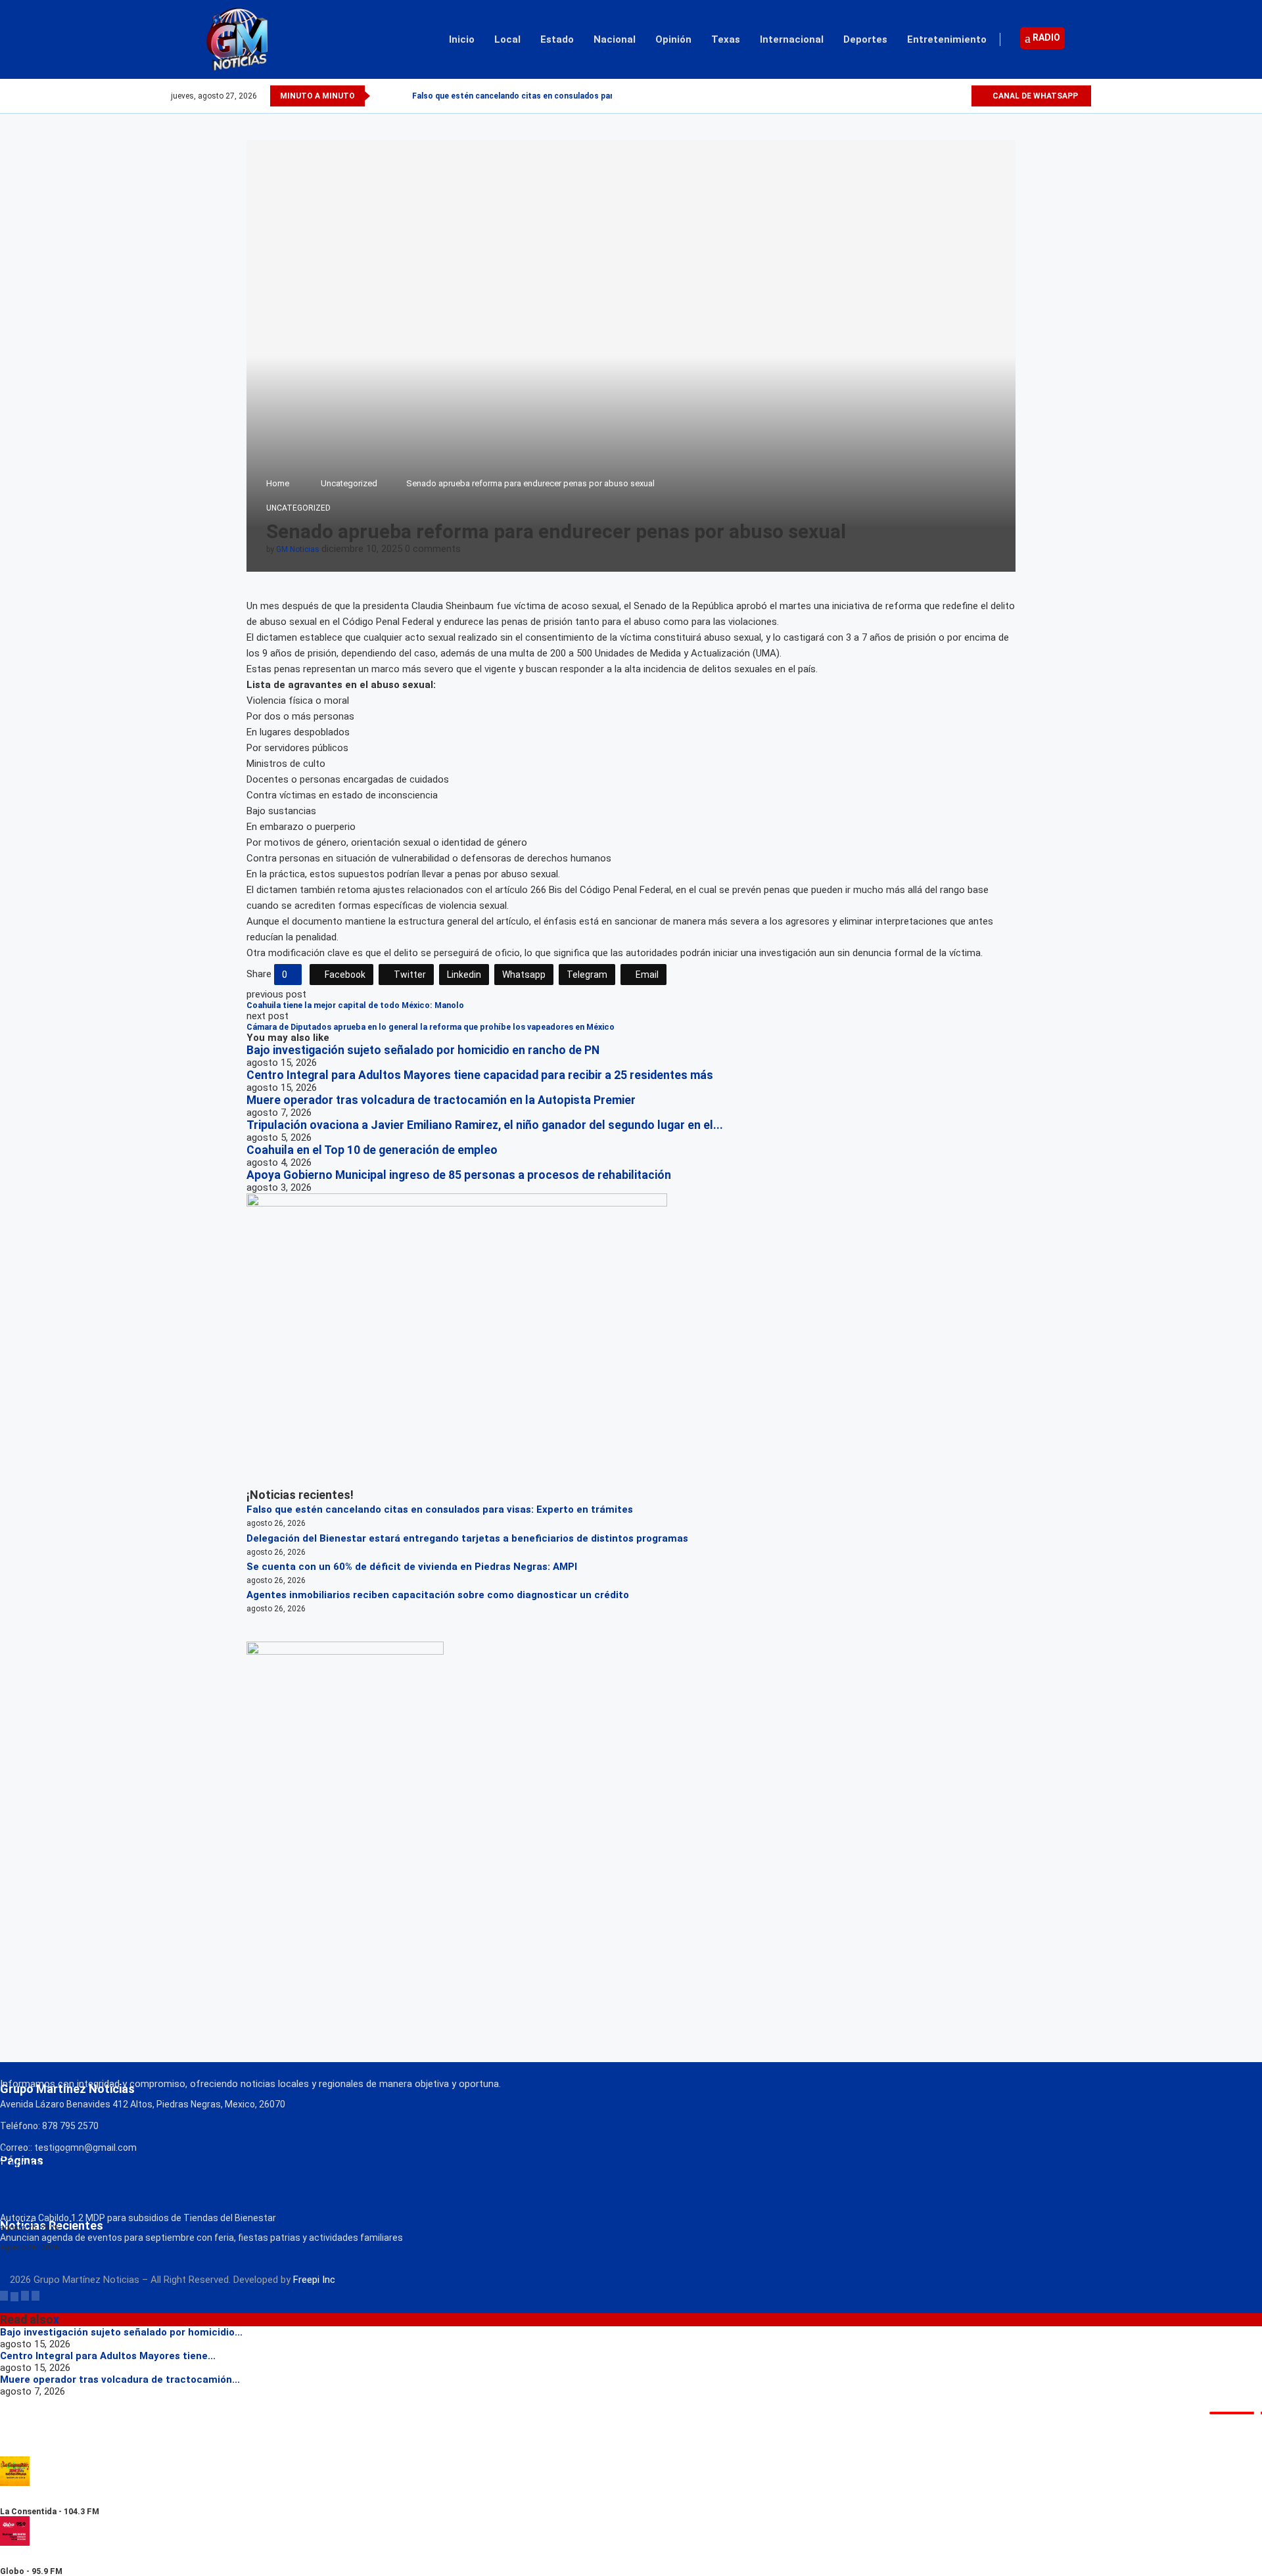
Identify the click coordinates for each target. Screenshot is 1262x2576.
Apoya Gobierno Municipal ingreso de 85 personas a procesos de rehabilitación (459, 1175)
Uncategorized (349, 483)
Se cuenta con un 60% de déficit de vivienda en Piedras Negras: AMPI (412, 1567)
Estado (557, 39)
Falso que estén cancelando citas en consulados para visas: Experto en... (552, 96)
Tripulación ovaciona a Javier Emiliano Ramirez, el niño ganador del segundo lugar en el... (485, 1125)
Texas (726, 39)
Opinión (673, 39)
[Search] (1085, 39)
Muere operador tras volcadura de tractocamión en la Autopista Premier (441, 1100)
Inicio (462, 39)
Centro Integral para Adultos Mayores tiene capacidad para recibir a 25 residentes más (480, 1075)
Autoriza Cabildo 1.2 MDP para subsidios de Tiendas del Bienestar (138, 2218)
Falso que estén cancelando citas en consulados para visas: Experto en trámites (440, 1509)
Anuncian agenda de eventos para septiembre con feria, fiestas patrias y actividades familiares (201, 2238)
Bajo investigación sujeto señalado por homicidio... (121, 2332)
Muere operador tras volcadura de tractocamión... (120, 2380)
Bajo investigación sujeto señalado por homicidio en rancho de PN (423, 1050)
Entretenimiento (947, 39)
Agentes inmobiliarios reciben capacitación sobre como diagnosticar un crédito (438, 1595)
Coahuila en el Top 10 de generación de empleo (372, 1150)
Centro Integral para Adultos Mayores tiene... (108, 2356)
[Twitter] (930, 96)
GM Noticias (298, 549)
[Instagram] (946, 96)
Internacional (792, 39)
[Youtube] (961, 96)
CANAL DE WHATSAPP (1034, 96)
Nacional (615, 39)
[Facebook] (915, 96)
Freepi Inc (314, 2280)
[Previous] (383, 96)
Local (507, 39)
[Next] (400, 96)
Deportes (865, 39)
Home (278, 483)
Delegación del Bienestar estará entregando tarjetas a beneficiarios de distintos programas (467, 1538)
